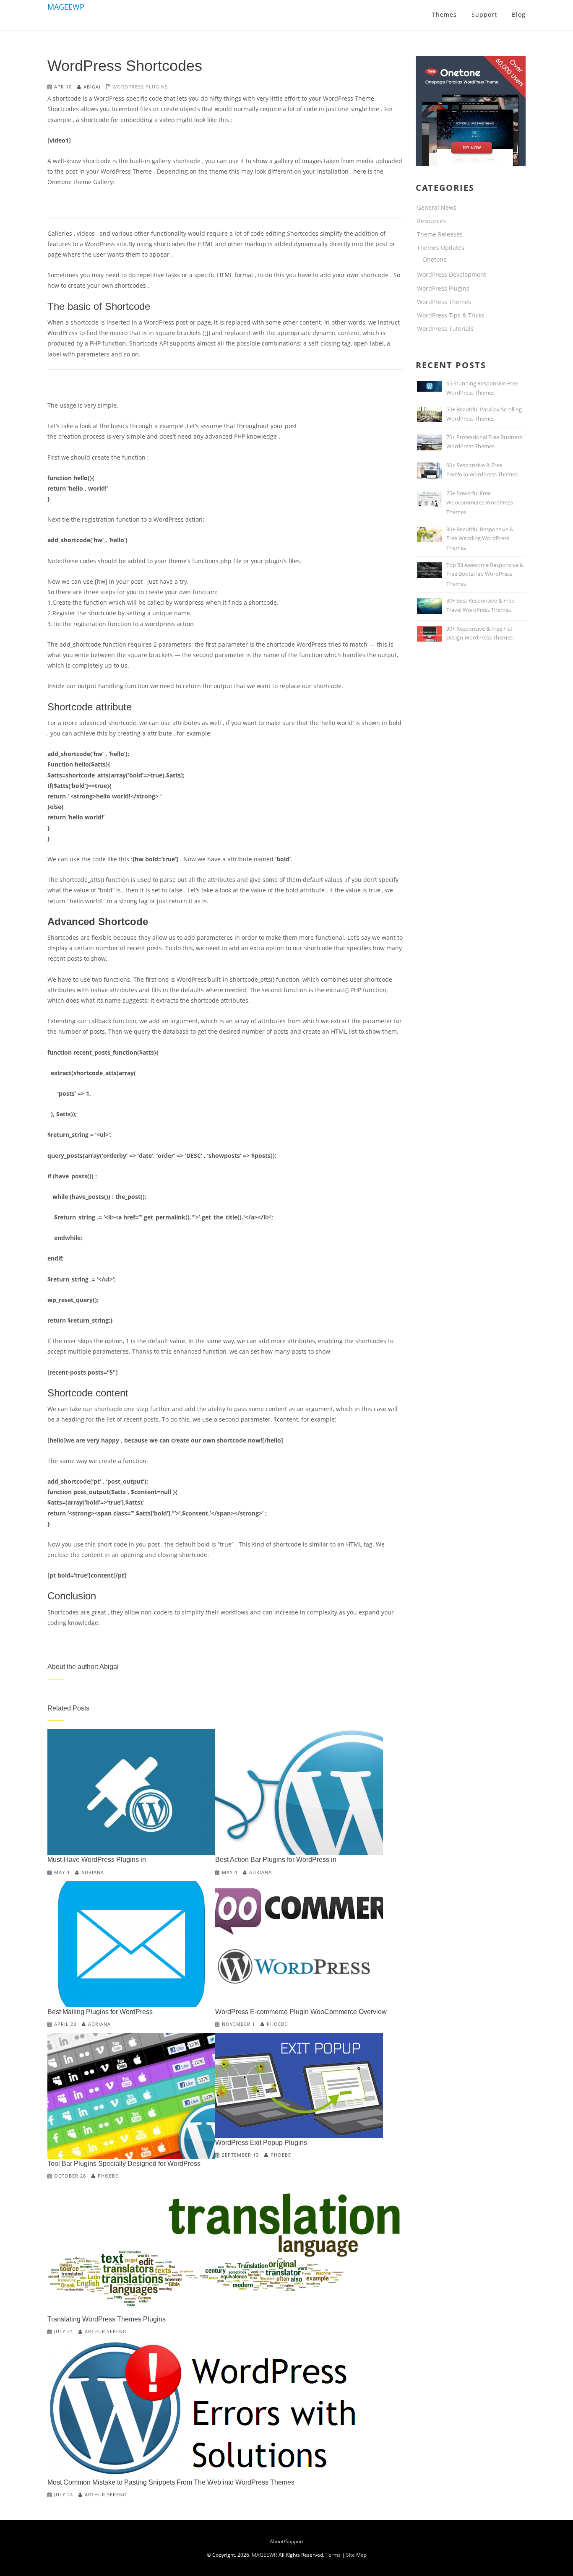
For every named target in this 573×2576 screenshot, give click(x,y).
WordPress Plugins (140, 87)
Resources (431, 221)
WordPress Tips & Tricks (451, 315)
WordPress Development (452, 274)
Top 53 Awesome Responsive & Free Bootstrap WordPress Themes (485, 574)
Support (294, 2541)
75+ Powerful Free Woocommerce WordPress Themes (480, 503)
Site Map (356, 2555)
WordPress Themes (444, 302)
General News (437, 207)
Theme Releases (440, 234)
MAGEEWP (66, 7)
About (277, 2541)
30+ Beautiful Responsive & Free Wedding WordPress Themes (480, 539)
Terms (333, 2555)
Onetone (435, 259)
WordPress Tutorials (445, 329)
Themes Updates (441, 248)
